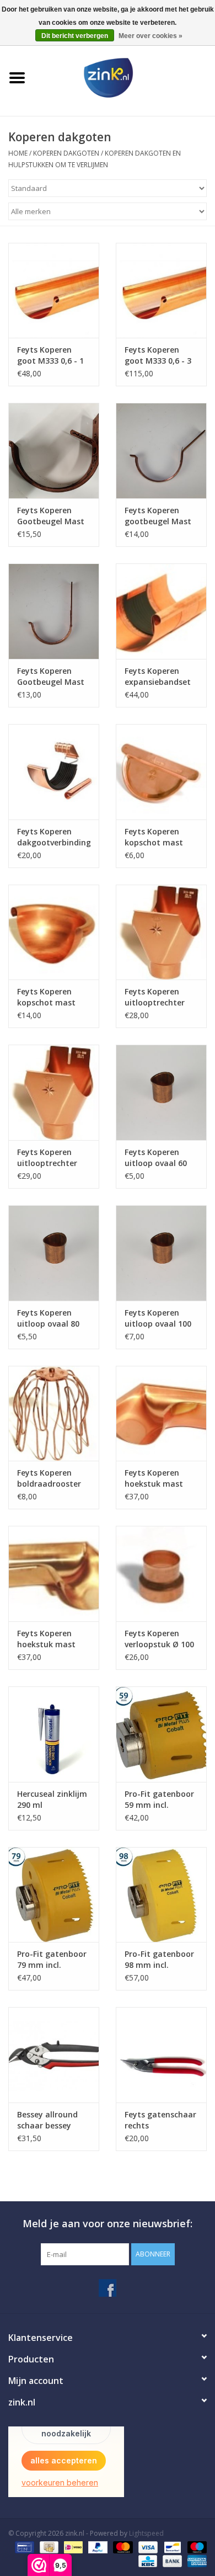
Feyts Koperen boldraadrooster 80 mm (49, 1478)
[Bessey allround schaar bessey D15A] (54, 2055)
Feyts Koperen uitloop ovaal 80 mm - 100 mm (48, 1318)
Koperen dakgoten (67, 153)
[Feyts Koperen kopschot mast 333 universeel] (161, 772)
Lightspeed (146, 2533)
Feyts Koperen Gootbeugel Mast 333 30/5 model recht (51, 677)
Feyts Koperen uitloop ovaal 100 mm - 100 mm (158, 1318)
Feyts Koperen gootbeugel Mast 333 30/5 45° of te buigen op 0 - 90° (158, 516)
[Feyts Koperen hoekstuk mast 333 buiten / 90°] (161, 1414)
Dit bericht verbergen (75, 36)
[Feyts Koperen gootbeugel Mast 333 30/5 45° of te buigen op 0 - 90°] (161, 451)
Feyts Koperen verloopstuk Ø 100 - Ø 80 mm (159, 1639)
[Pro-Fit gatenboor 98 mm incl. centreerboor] (161, 1895)
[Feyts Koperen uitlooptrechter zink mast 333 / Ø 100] (54, 1092)
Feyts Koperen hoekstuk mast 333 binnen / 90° (48, 1639)
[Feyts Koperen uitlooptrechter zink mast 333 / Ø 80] (161, 932)
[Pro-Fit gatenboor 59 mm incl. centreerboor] (161, 1734)
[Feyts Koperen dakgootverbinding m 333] (54, 772)
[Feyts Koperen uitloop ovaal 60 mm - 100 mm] (161, 1092)
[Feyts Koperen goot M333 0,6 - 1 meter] (54, 291)
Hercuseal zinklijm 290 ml (52, 1799)
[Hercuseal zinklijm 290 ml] (54, 1734)
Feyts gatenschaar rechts (160, 2120)
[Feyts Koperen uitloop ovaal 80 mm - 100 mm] (54, 1253)
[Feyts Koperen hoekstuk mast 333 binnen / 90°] (54, 1574)
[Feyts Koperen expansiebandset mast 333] (161, 611)
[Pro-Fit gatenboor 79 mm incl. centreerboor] (54, 1895)
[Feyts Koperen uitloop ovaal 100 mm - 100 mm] (161, 1253)
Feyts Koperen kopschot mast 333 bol (46, 997)
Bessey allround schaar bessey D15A (47, 2120)
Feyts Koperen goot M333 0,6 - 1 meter (50, 355)
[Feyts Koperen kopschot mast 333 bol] (54, 932)
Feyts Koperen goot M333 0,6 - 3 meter (158, 355)
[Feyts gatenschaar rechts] (161, 2055)
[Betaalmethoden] (23, 2547)
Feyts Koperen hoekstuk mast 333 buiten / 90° (155, 1478)
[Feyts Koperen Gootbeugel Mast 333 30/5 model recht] (54, 611)
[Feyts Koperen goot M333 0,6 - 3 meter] (161, 291)
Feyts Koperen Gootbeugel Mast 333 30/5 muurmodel (51, 516)
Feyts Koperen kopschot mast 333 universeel (154, 837)
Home (18, 153)
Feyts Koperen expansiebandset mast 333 (158, 677)
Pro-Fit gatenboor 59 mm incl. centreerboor (159, 1800)
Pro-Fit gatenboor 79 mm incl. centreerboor (52, 1960)
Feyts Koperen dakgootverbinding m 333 (54, 837)
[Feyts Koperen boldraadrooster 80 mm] (54, 1414)
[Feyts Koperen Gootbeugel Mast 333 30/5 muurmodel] (54, 451)
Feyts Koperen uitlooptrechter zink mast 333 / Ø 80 (158, 997)
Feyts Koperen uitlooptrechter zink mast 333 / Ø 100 (51, 1158)
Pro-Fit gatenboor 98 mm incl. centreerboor (159, 1960)
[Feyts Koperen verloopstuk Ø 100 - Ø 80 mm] (161, 1574)
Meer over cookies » (150, 36)
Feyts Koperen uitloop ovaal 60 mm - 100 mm (156, 1158)
